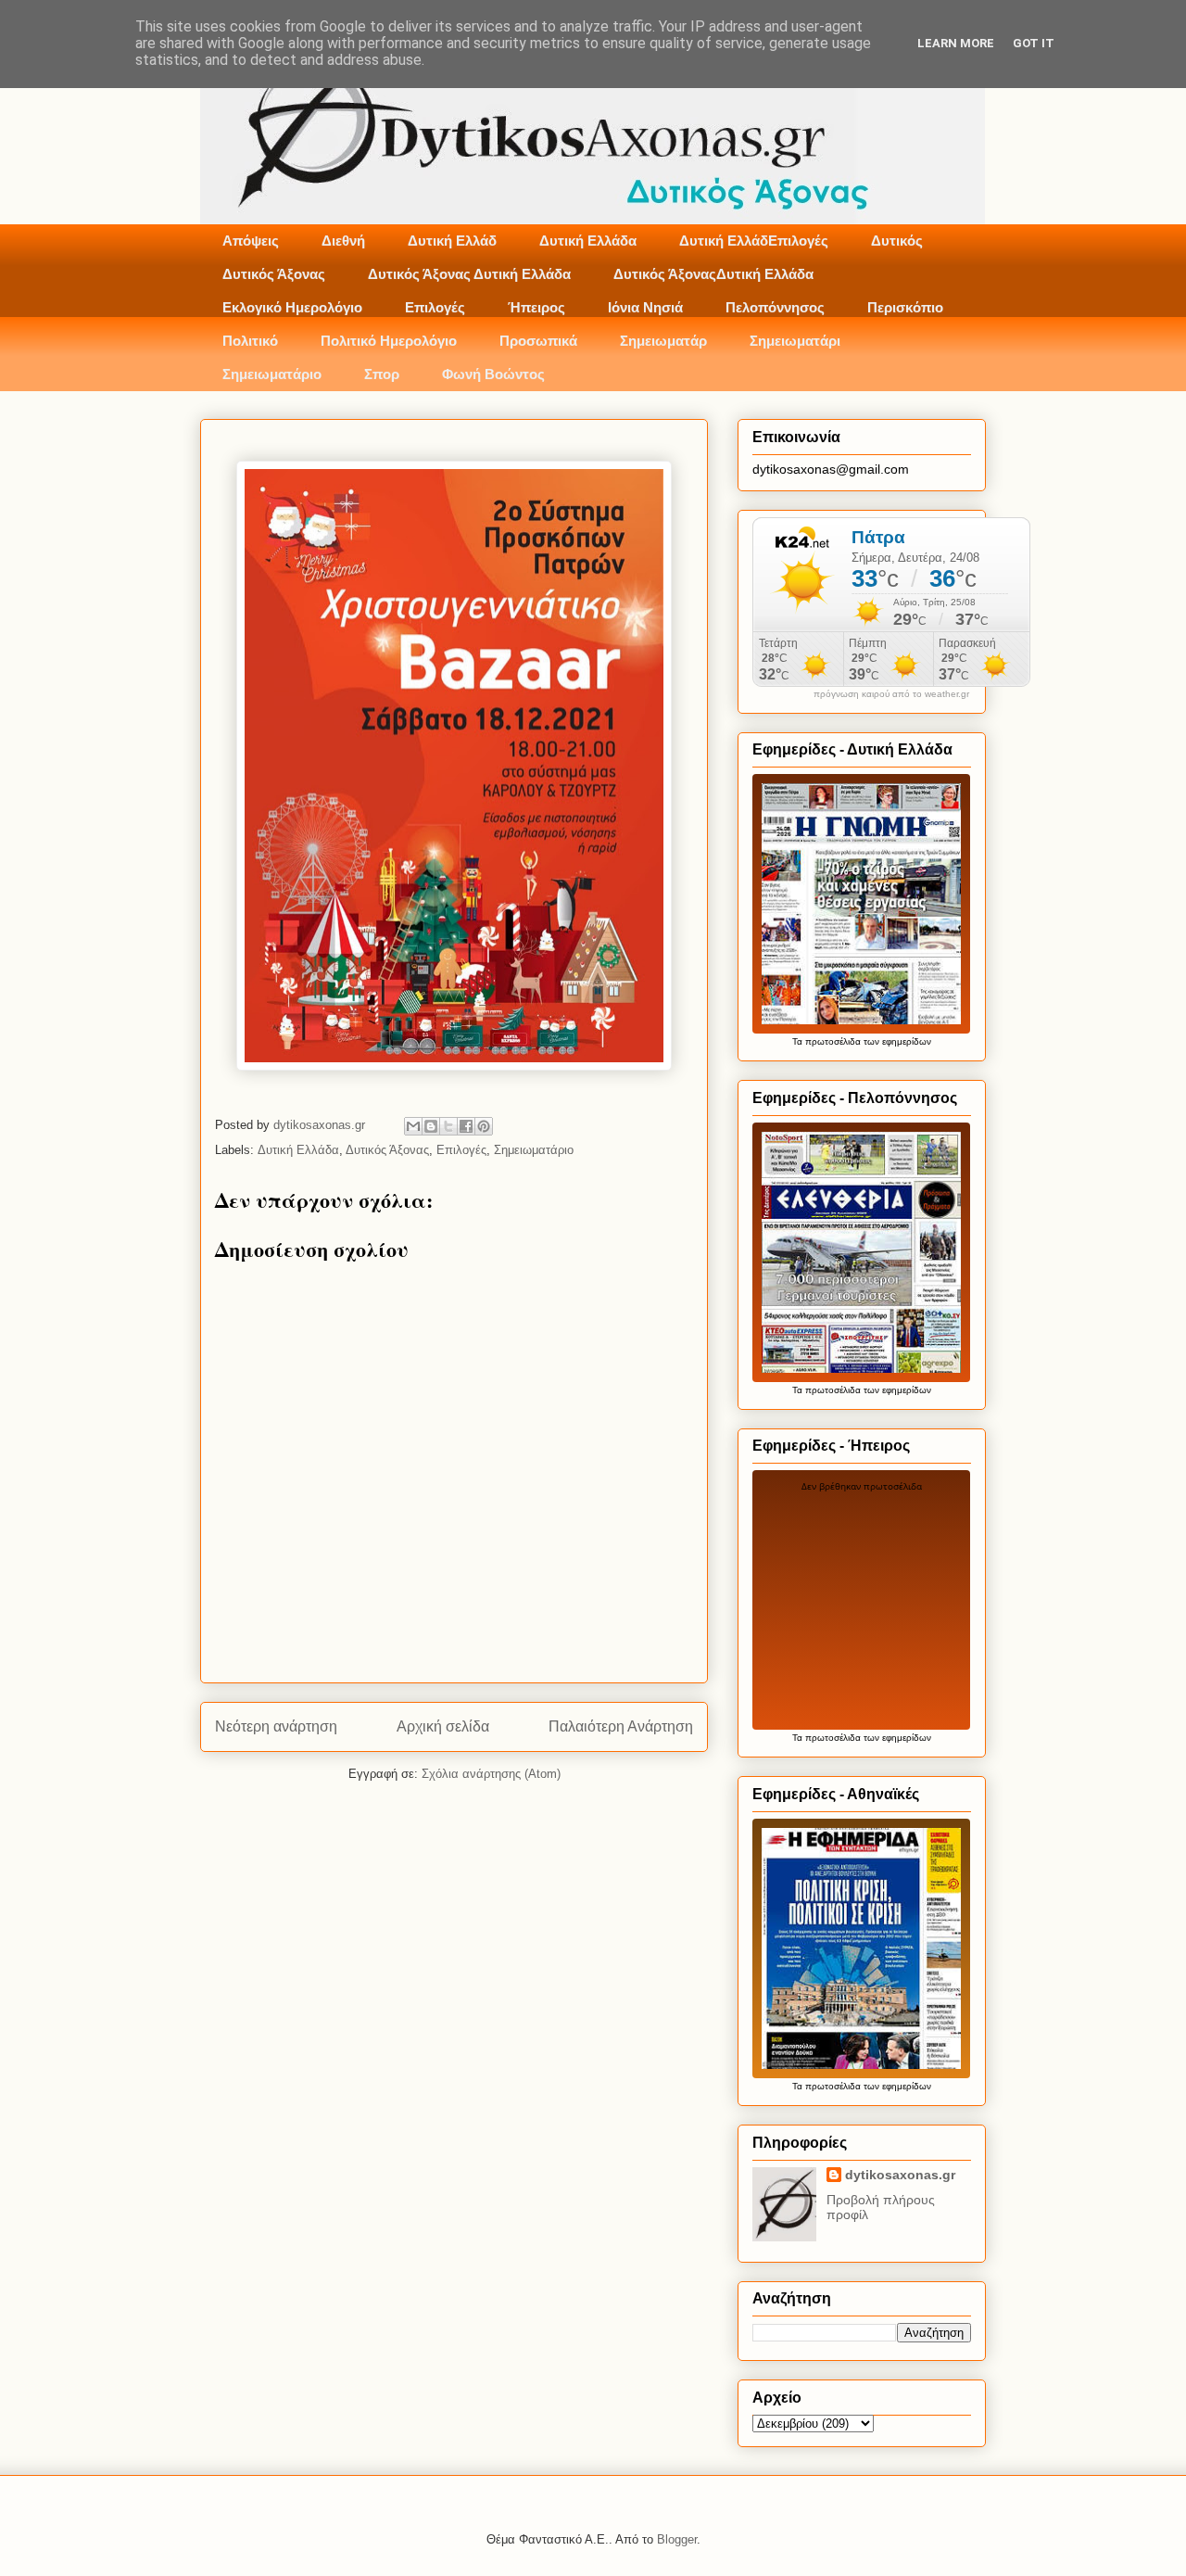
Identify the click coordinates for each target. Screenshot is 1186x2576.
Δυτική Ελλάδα (588, 241)
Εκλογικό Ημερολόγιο (292, 307)
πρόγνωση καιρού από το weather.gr (891, 694)
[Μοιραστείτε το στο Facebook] (466, 1126)
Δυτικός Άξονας (274, 274)
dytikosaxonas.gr (900, 2175)
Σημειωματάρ (663, 341)
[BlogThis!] (431, 1126)
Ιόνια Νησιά (645, 307)
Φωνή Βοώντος (493, 374)
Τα (799, 1041)
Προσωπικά (538, 341)
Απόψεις (251, 241)
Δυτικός (897, 241)
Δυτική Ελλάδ (452, 241)
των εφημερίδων (896, 1041)
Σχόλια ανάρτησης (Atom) (491, 1774)
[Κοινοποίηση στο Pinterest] (484, 1126)
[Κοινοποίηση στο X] (448, 1126)
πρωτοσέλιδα (833, 1041)
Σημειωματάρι (795, 341)
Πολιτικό (250, 341)
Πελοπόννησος (775, 307)
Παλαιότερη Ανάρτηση (621, 1726)
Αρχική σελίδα (443, 1726)
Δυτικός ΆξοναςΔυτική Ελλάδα (713, 274)
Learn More (956, 43)
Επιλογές (435, 307)
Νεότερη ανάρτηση (276, 1726)
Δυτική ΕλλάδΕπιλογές (754, 241)
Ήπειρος (536, 307)
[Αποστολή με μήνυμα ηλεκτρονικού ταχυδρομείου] (413, 1126)
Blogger (677, 2539)
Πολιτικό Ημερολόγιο (389, 341)
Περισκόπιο (905, 307)
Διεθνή (343, 241)
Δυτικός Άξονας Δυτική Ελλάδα (469, 274)
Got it (1034, 43)
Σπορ (382, 374)
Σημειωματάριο (272, 374)
